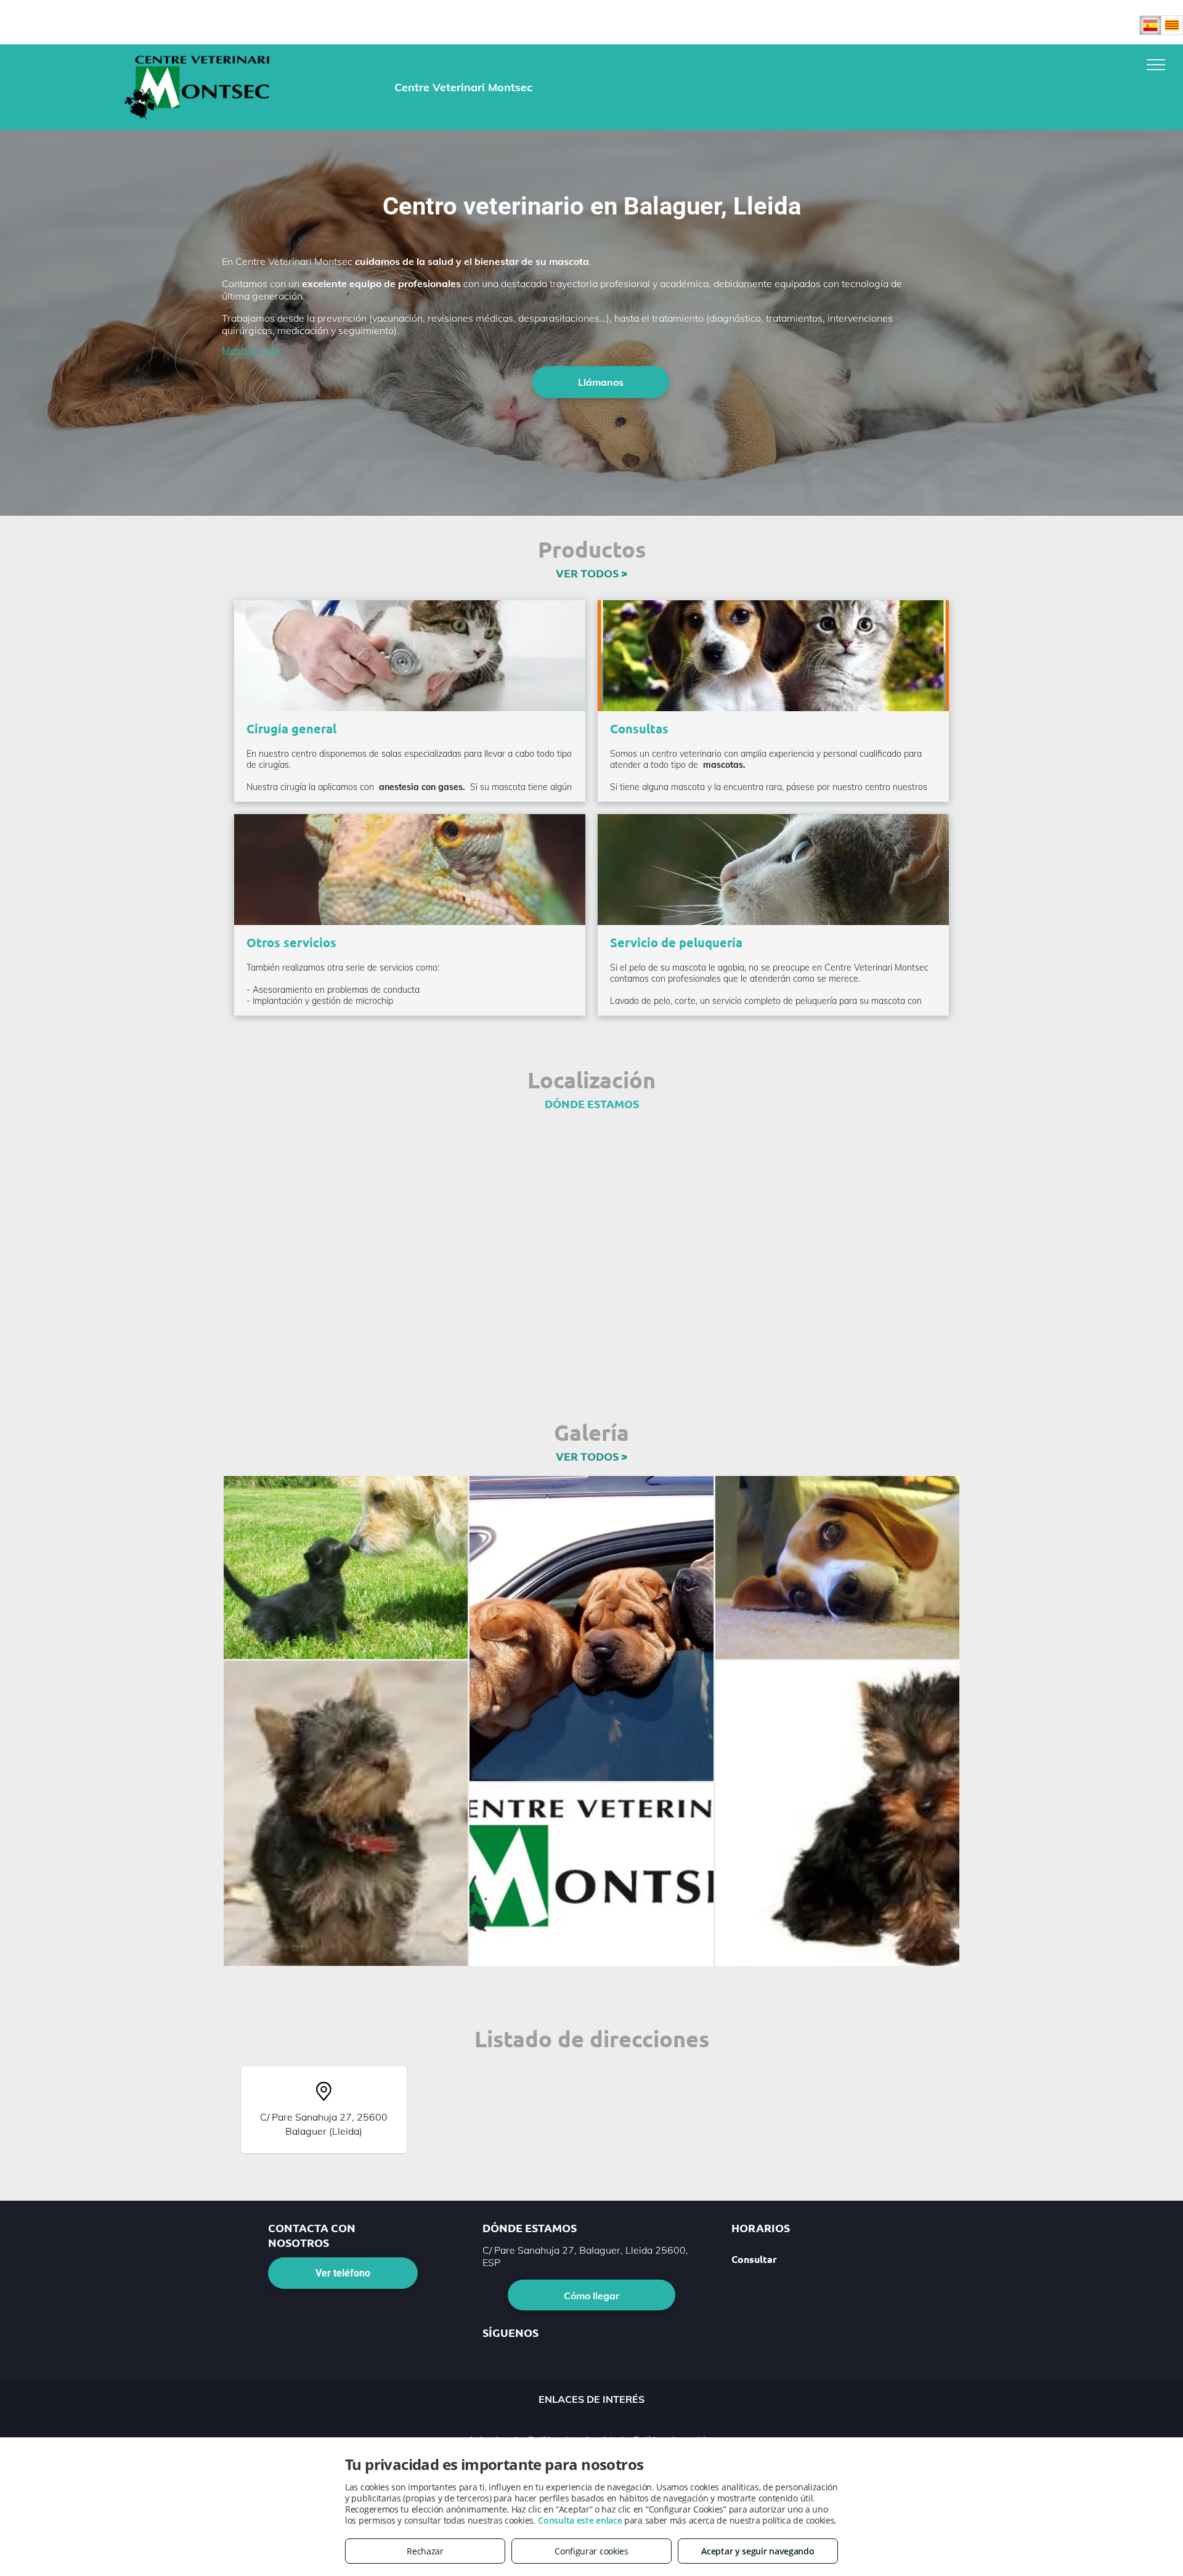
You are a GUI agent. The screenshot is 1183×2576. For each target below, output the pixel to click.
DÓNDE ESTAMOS (592, 1103)
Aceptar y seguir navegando (758, 2551)
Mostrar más (251, 350)
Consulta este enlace (580, 2520)
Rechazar (425, 2551)
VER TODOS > (591, 573)
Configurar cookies (591, 2551)
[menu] (1156, 65)
